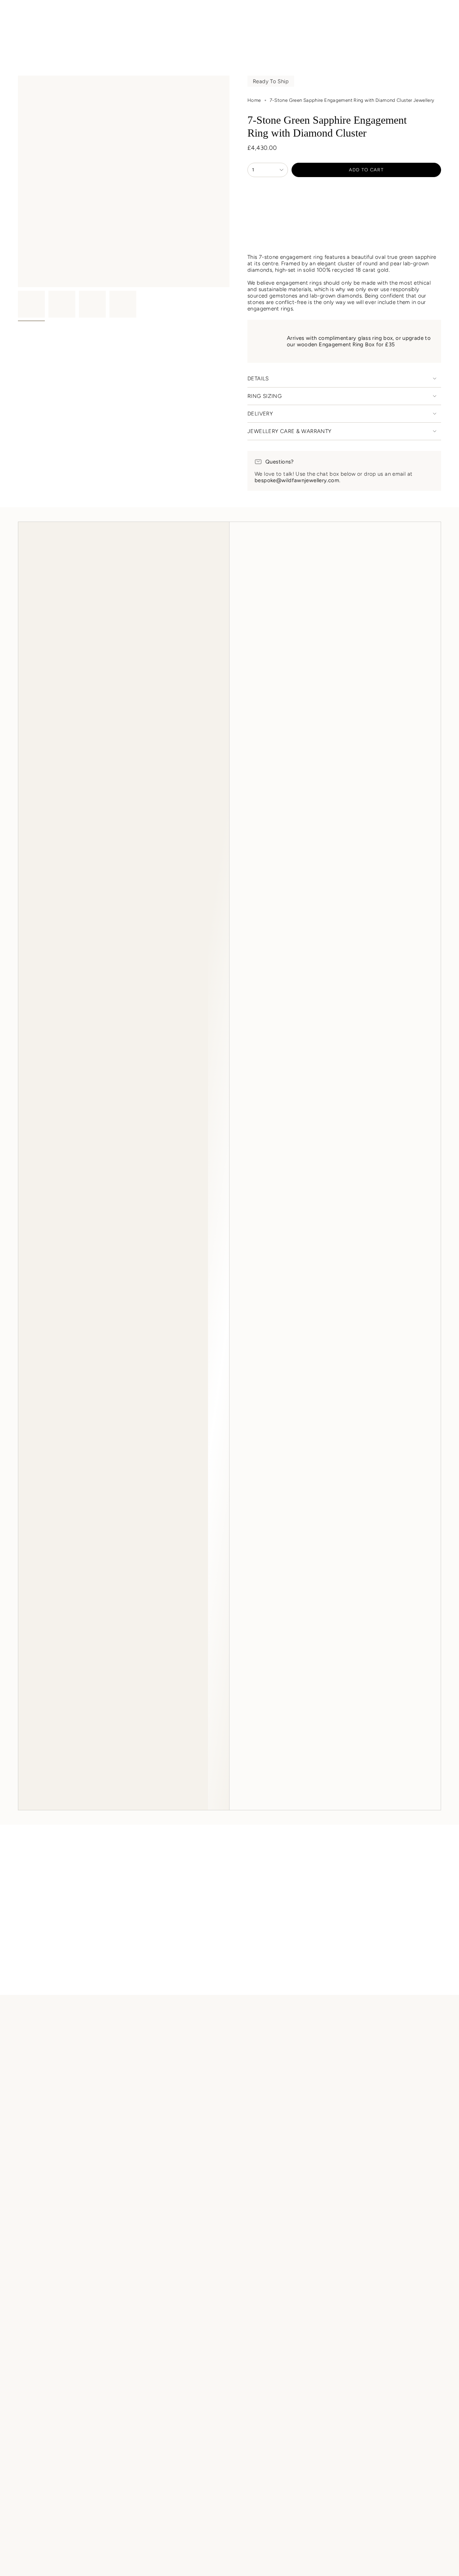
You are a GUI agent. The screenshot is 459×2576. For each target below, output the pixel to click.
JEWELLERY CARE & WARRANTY (289, 431)
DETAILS (258, 379)
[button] (64, 32)
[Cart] (437, 15)
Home (254, 100)
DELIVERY (260, 414)
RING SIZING (265, 396)
